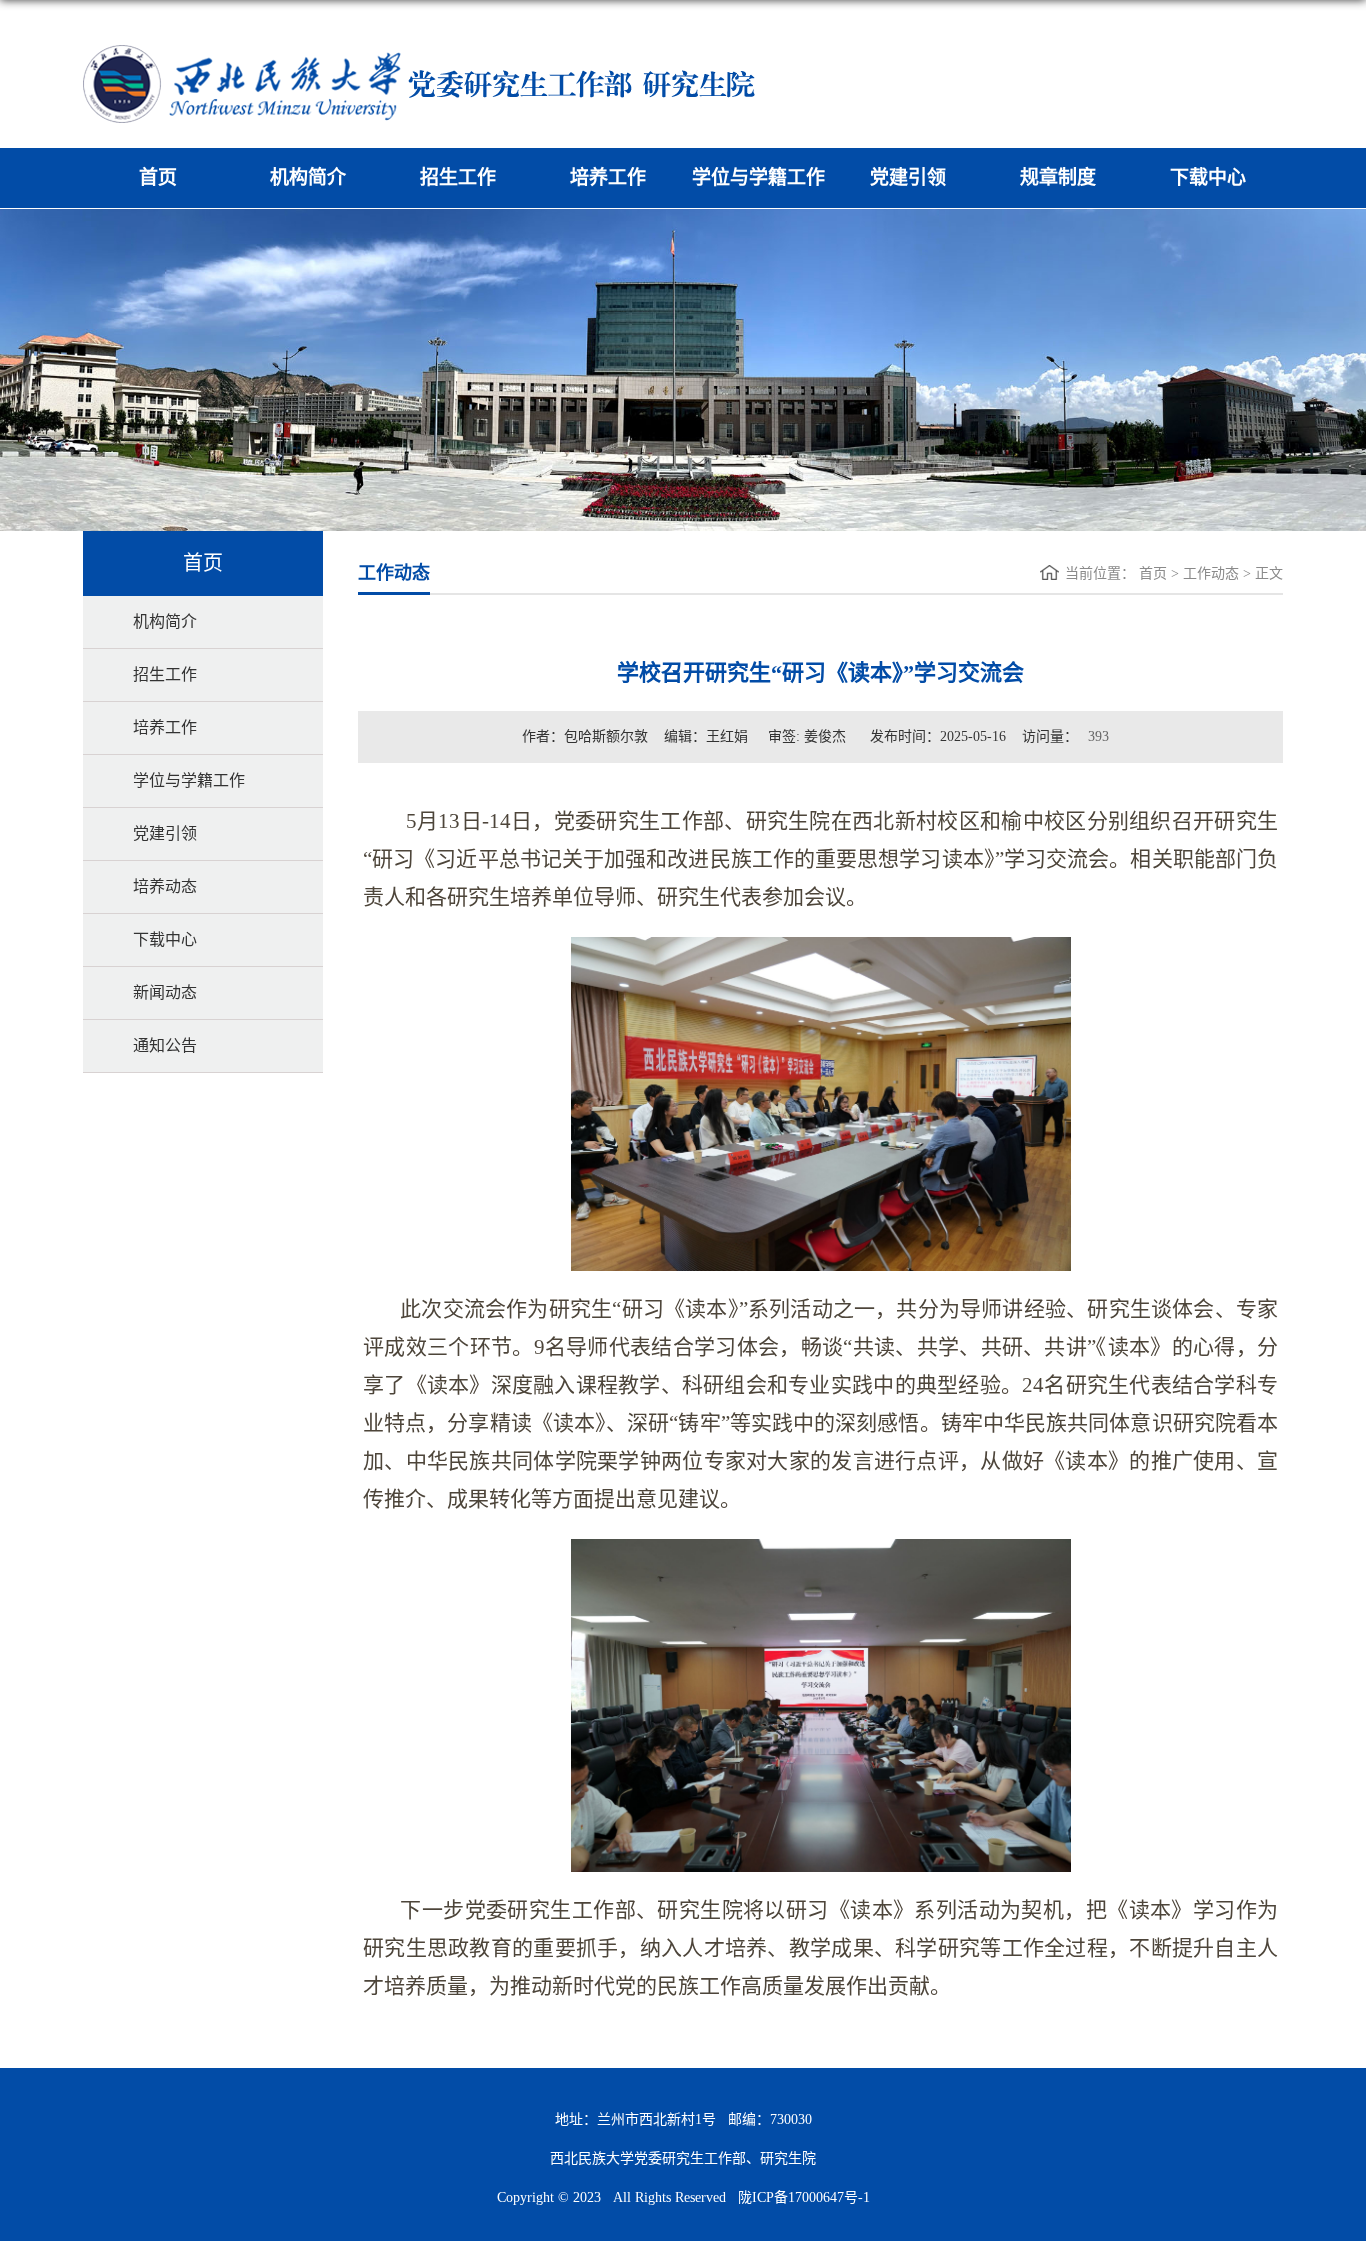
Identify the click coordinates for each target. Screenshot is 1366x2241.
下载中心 (1208, 177)
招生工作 (458, 177)
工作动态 (1211, 573)
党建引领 (908, 177)
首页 (158, 177)
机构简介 (308, 177)
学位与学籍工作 (758, 177)
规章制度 (1058, 177)
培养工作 (608, 177)
